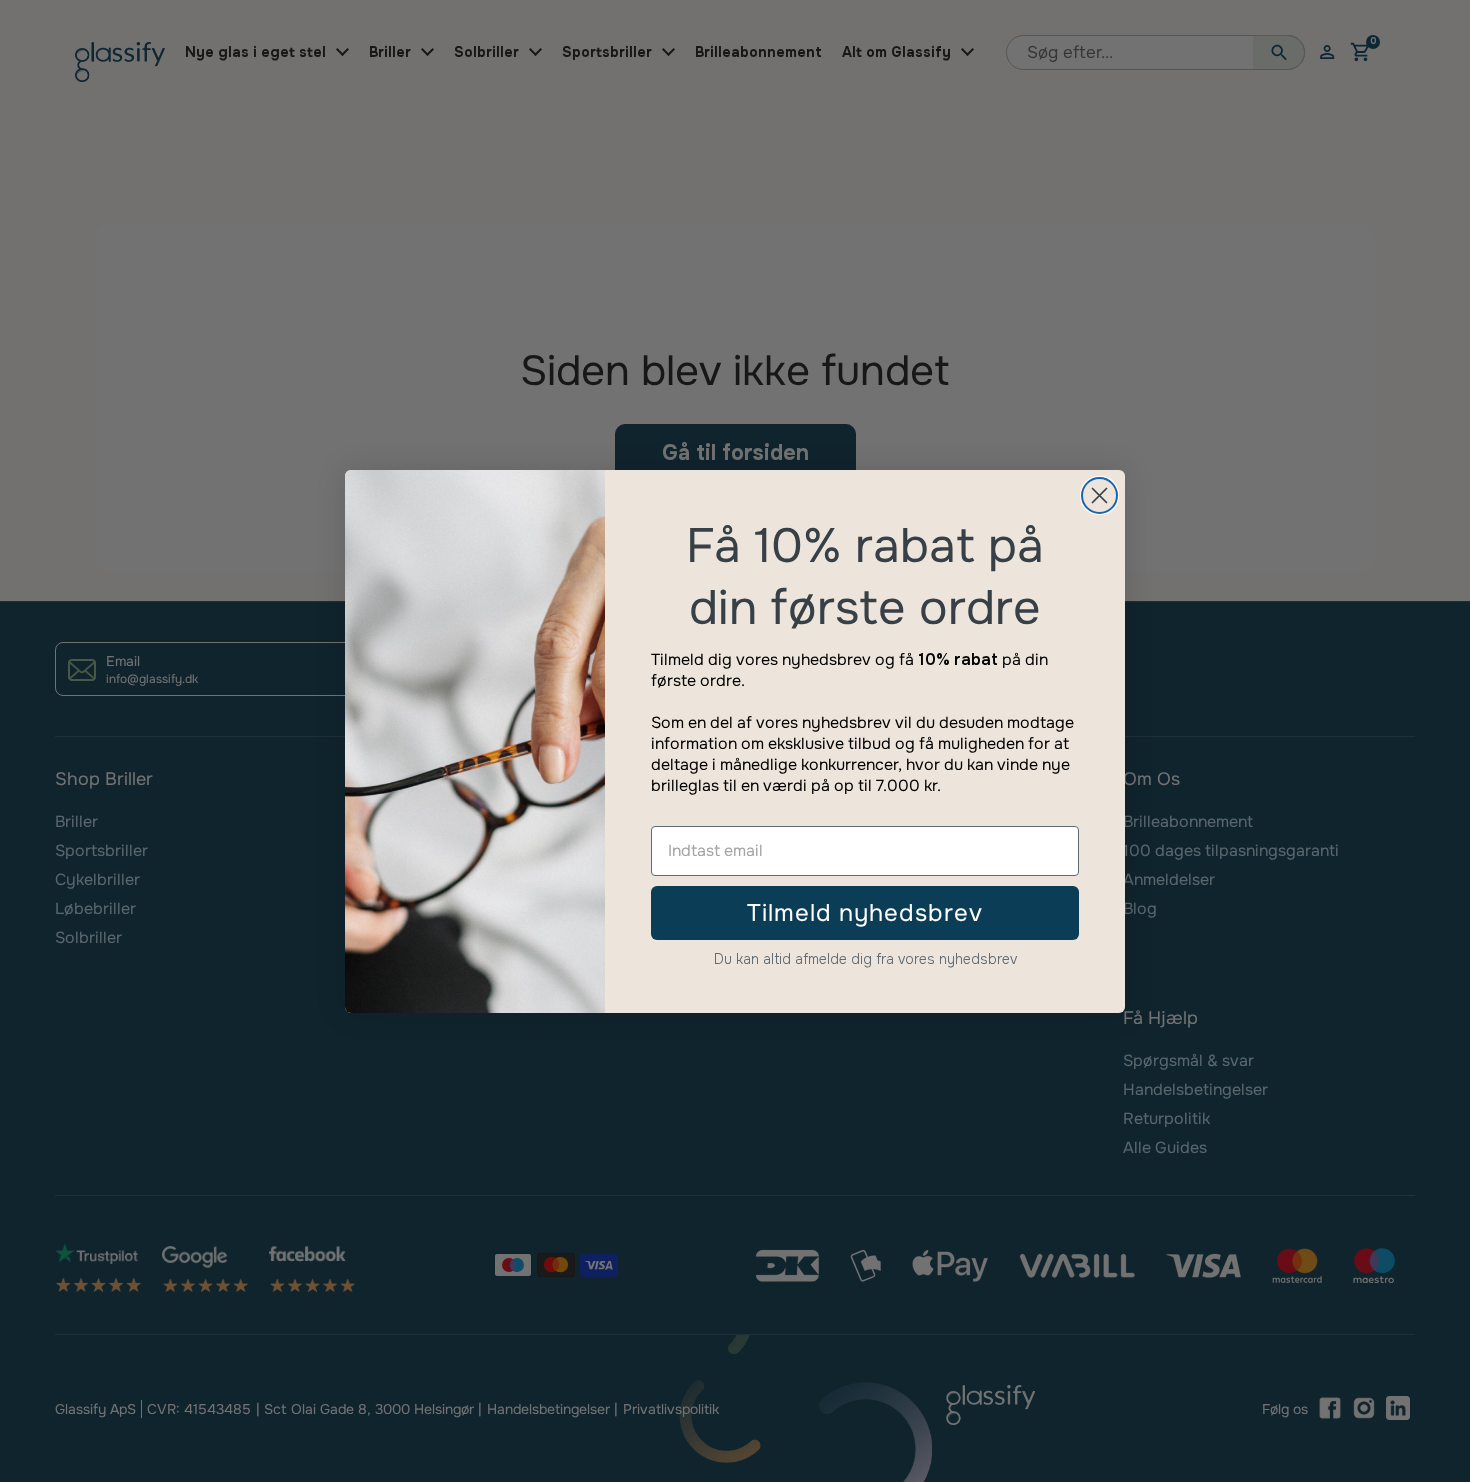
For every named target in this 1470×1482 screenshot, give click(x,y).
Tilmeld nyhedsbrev (865, 913)
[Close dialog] (1099, 495)
